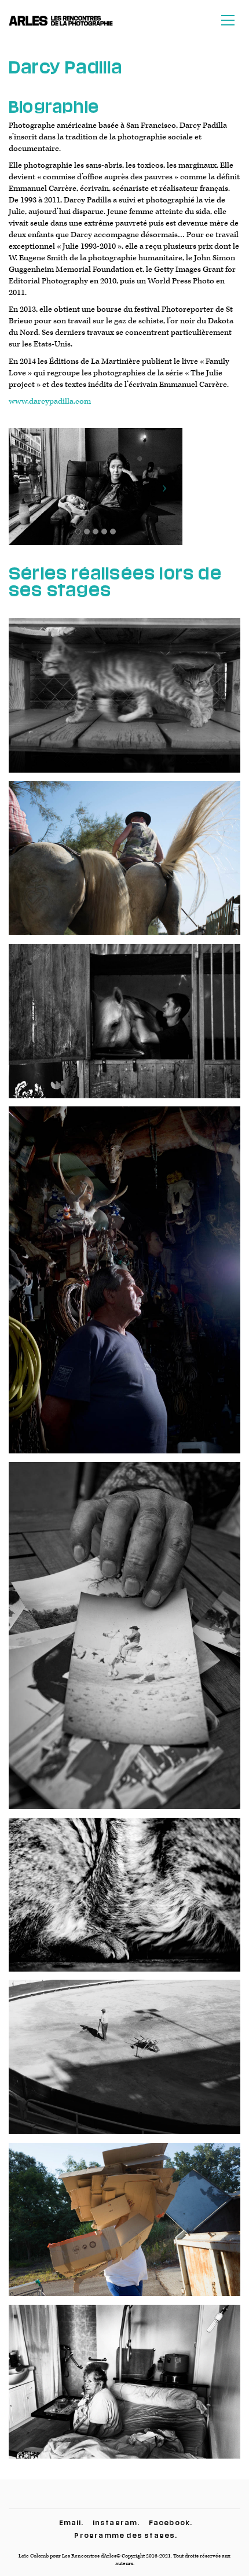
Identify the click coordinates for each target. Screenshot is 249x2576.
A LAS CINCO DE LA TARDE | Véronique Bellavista (124, 2066)
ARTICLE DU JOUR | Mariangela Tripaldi (124, 2228)
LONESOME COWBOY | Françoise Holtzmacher (124, 1644)
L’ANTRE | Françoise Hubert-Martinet (125, 1289)
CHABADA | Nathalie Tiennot (124, 704)
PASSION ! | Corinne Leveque (124, 1029)
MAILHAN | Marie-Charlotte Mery (124, 867)
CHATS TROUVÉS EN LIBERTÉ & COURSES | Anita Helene (124, 1903)
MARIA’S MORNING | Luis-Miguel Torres (125, 2390)
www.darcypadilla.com (50, 401)
